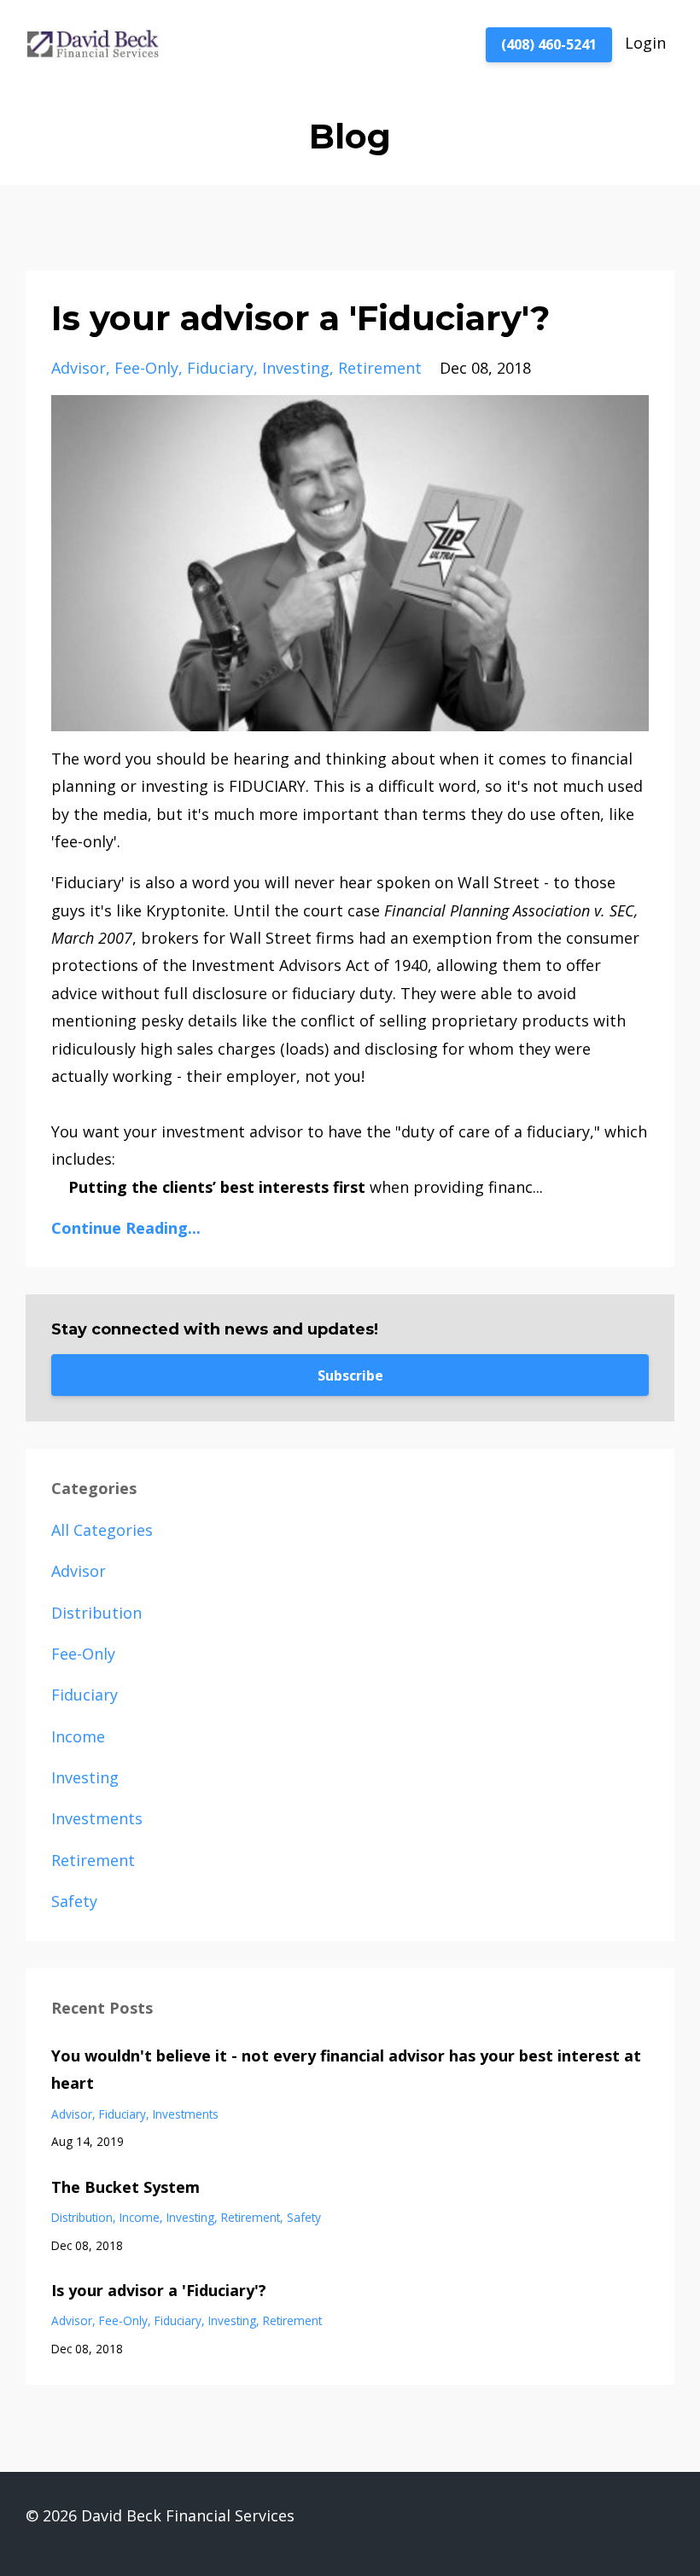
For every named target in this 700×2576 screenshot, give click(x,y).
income (78, 1736)
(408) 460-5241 (549, 44)
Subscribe (350, 1375)
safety (74, 1901)
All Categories (102, 1530)
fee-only (146, 368)
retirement (380, 368)
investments (97, 1818)
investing (296, 368)
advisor (79, 368)
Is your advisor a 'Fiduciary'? (300, 318)
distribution (96, 1613)
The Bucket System (125, 2187)
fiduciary (220, 368)
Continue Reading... (126, 1228)
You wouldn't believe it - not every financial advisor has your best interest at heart (346, 2069)
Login (645, 43)
